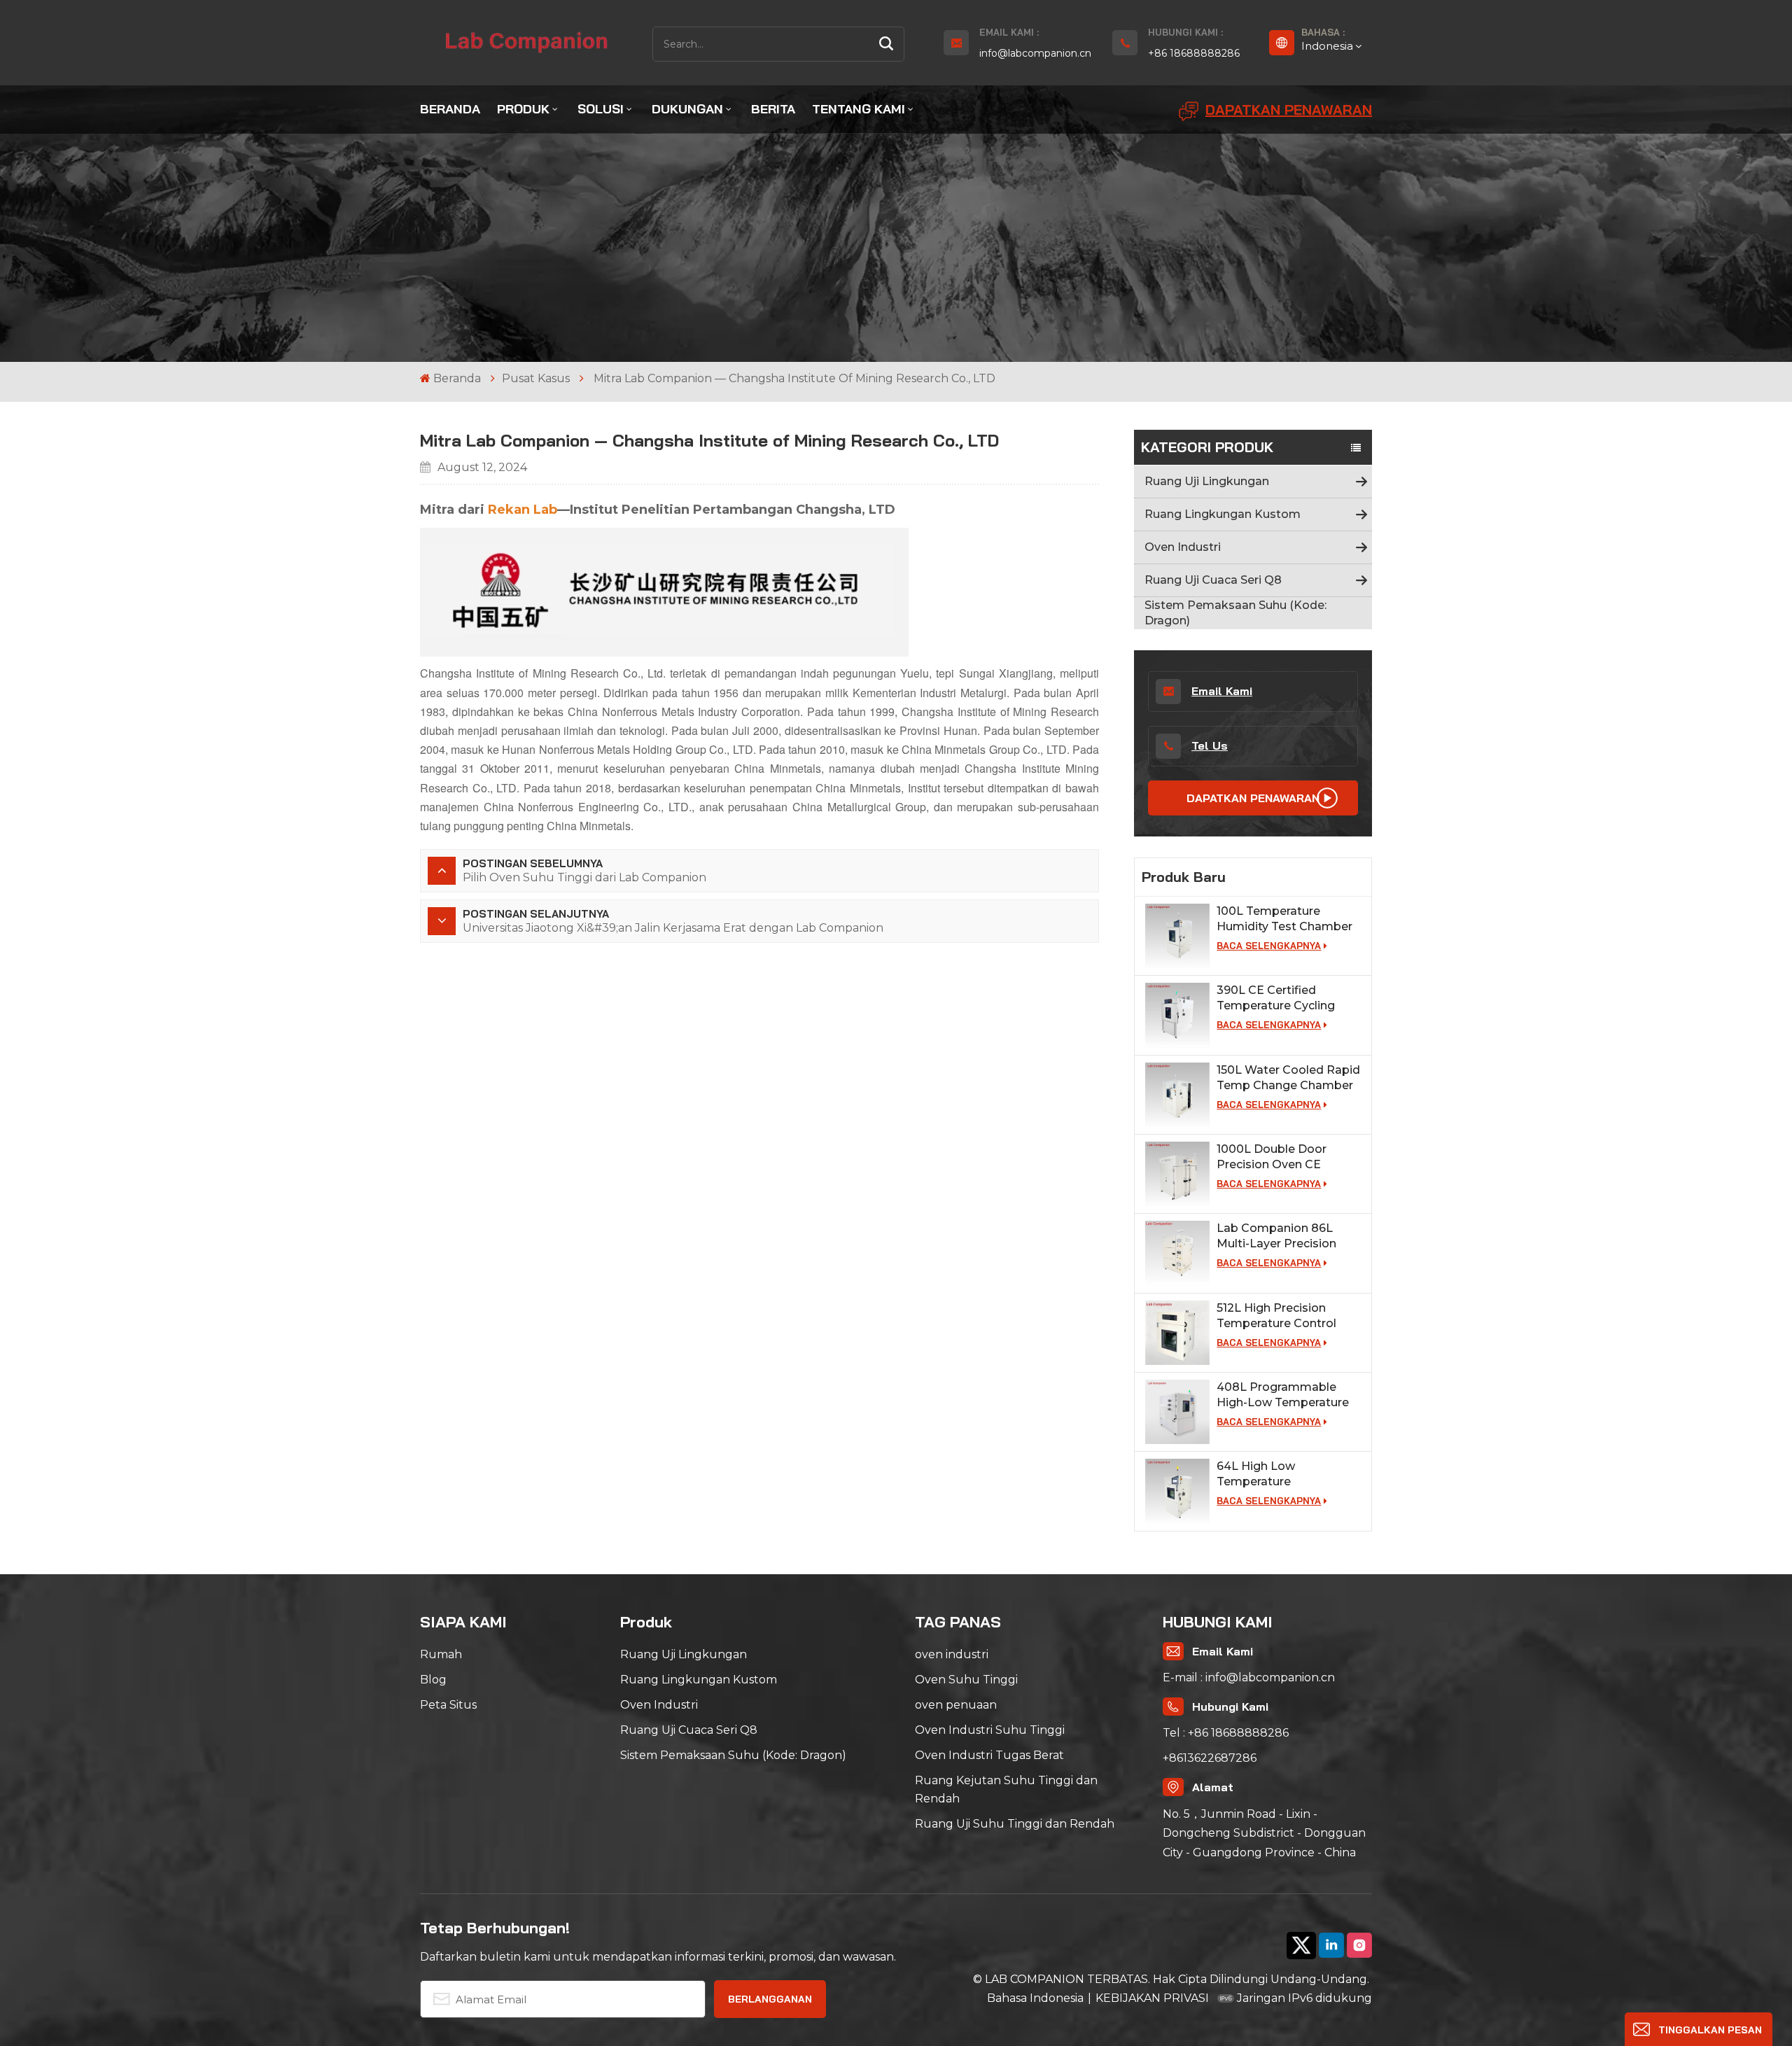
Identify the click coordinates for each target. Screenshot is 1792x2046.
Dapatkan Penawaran (1289, 110)
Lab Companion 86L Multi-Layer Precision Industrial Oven (1276, 1236)
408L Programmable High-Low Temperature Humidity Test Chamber (1284, 1395)
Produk (523, 109)
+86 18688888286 (1194, 53)
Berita (773, 109)
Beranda (450, 109)
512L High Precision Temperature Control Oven (1276, 1316)
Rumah (441, 1654)
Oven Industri (1183, 547)
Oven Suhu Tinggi (966, 1680)
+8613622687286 (1210, 1758)
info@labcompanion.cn (1035, 53)
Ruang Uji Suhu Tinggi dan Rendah (1015, 1824)
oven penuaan (956, 1705)
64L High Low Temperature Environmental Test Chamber (1272, 1474)
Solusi (601, 109)
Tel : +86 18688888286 (1226, 1733)
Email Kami (1222, 691)
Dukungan (687, 109)
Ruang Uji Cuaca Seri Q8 (1213, 580)
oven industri (952, 1654)
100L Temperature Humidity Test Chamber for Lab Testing (1284, 919)
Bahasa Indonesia (1035, 1998)
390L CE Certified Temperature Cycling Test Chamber (1276, 999)
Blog (433, 1680)
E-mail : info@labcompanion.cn (1249, 1677)
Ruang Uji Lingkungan (1207, 481)
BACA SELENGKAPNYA (1269, 946)
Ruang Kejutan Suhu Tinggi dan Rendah (1006, 1789)
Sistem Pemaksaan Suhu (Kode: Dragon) (1235, 613)
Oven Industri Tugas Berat (989, 1755)
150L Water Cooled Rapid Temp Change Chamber (1288, 1078)
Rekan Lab (523, 510)
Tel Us (1210, 745)
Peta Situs (448, 1705)
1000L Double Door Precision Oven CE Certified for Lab (1272, 1157)
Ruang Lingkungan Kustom (1223, 514)
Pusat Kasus (536, 378)
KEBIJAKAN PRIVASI (1152, 1998)
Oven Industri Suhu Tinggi (990, 1730)
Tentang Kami (859, 109)
